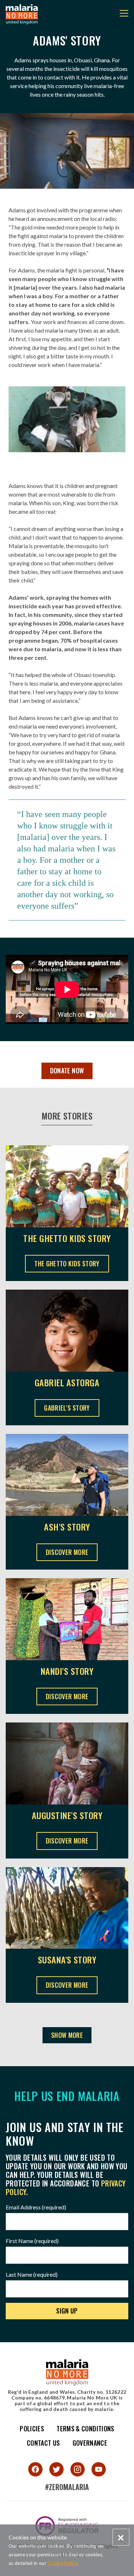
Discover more (67, 1552)
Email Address (36, 2207)
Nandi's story (67, 1671)
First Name (32, 2241)
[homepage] (22, 14)
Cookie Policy (62, 2563)
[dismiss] (121, 2537)
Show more (67, 2035)
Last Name (32, 2274)
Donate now (67, 1070)
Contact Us (43, 2443)
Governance (90, 2443)
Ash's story (67, 1527)
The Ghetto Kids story (67, 1238)
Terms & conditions (85, 2428)
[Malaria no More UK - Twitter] (56, 2469)
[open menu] (124, 14)
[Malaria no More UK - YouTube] (99, 2469)
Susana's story (67, 1960)
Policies (32, 2428)
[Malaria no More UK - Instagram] (78, 2469)
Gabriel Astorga (67, 1383)
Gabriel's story (69, 1408)
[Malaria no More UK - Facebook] (35, 2469)
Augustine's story (67, 1815)
